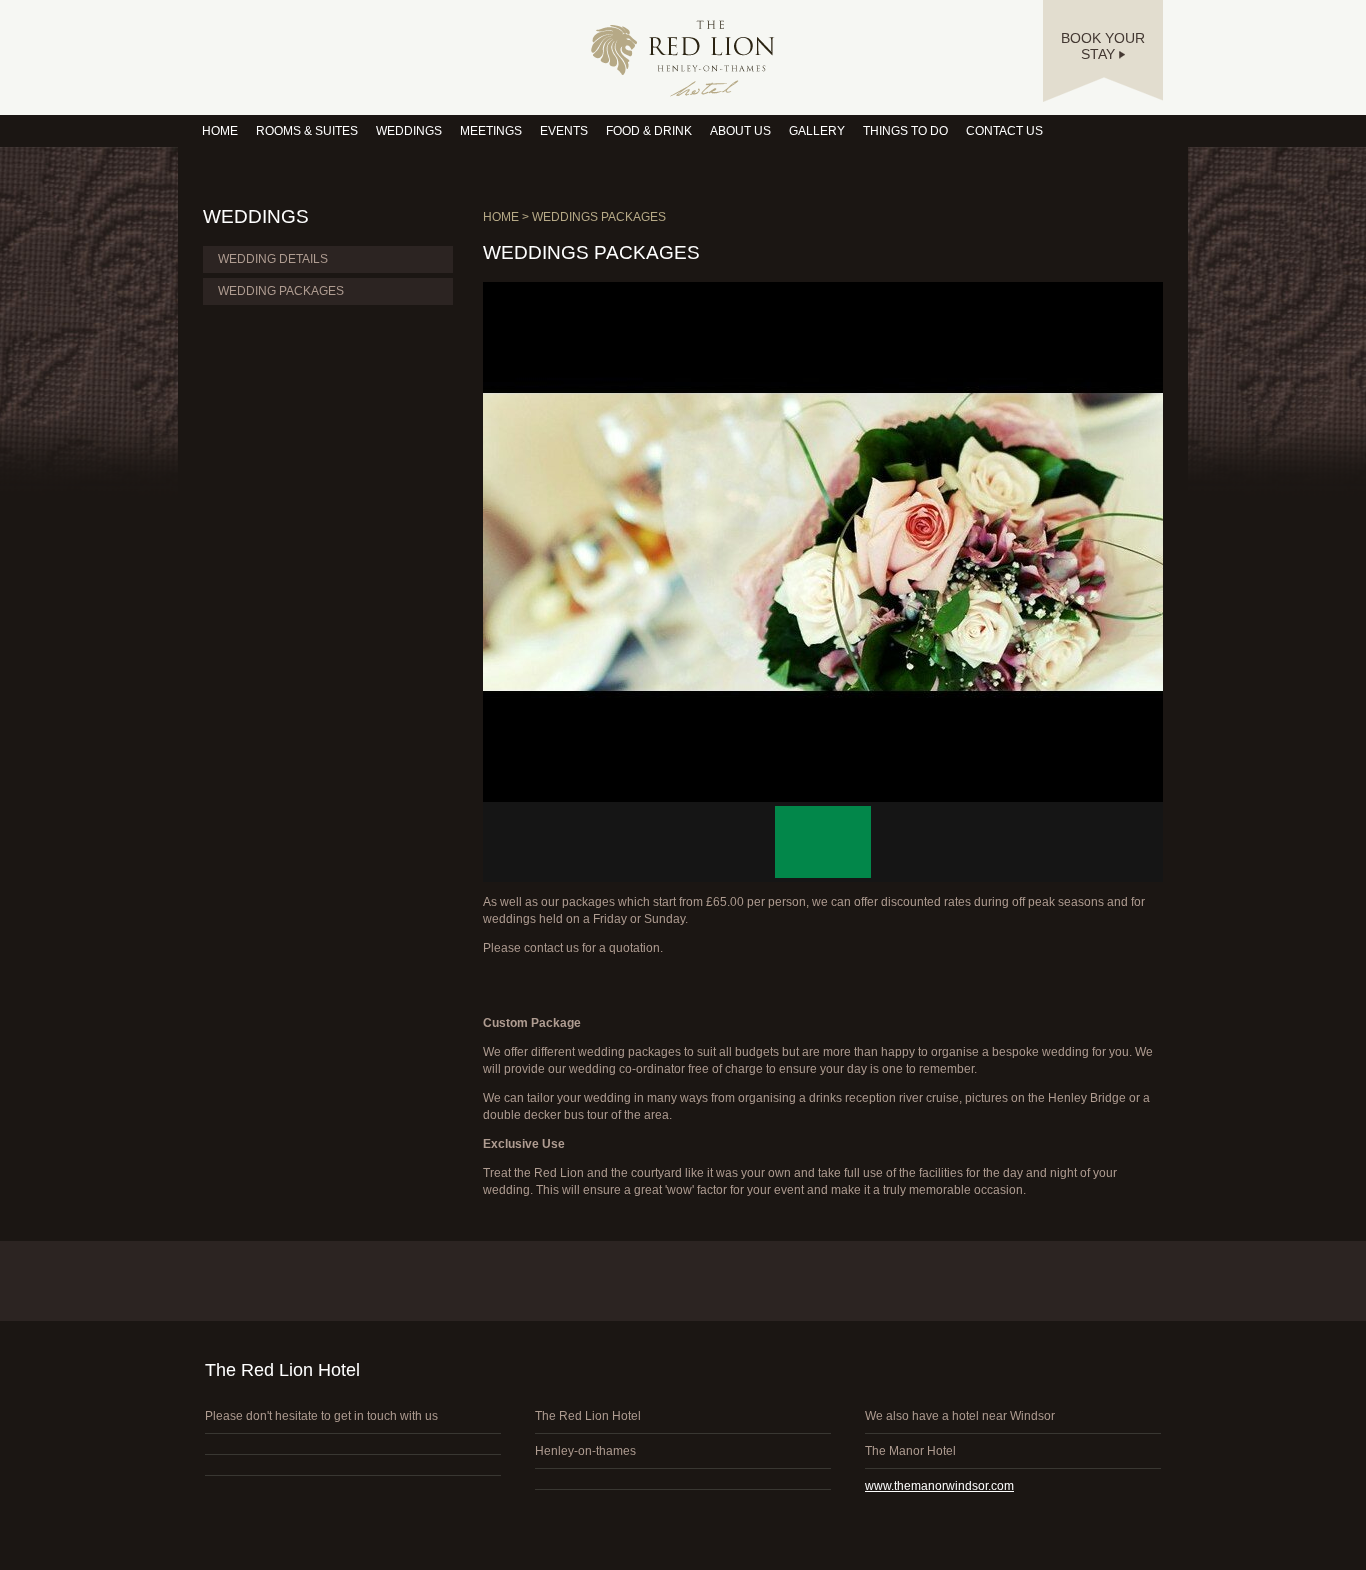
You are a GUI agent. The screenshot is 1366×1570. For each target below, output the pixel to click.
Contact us (1004, 131)
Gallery (817, 131)
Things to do (905, 131)
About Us (740, 131)
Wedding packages (281, 291)
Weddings (409, 131)
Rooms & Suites (307, 131)
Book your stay (1103, 46)
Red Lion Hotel (683, 58)
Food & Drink (649, 131)
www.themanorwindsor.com (939, 1486)
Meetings (491, 131)
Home (220, 131)
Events (564, 131)
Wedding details (273, 259)
